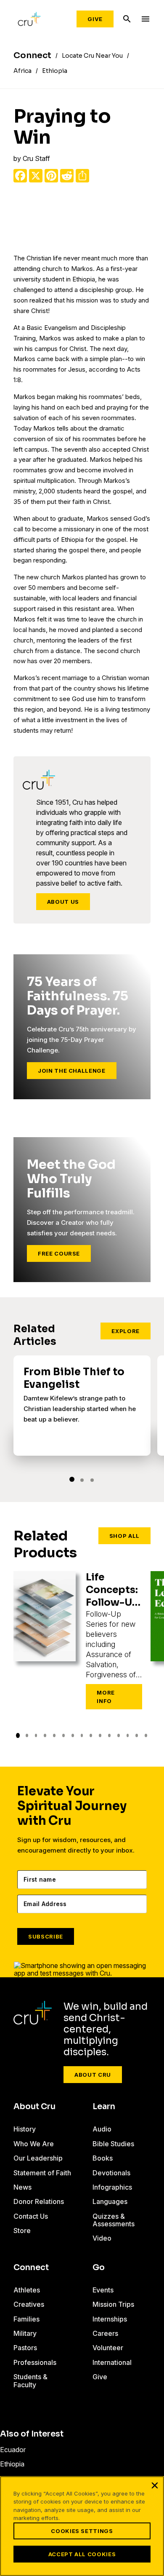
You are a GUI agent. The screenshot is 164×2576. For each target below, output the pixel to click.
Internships (110, 2319)
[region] (82, 2526)
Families (26, 2319)
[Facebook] (20, 176)
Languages (110, 2201)
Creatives (29, 2304)
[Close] (155, 2485)
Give (95, 19)
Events (103, 2290)
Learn (104, 2107)
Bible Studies (113, 2144)
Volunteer (108, 2348)
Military (25, 2333)
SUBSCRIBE (46, 1936)
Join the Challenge (72, 1071)
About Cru (93, 2075)
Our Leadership (38, 2158)
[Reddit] (67, 176)
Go (99, 2268)
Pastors (25, 2348)
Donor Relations (39, 2201)
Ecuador (13, 2450)
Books (103, 2158)
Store (22, 2231)
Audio (102, 2129)
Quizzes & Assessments (114, 2220)
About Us (63, 902)
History (25, 2129)
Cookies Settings (82, 2531)
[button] (72, 1479)
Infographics (112, 2187)
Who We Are (34, 2144)
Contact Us (31, 2216)
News (22, 2187)
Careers (105, 2333)
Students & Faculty (30, 2381)
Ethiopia (12, 2464)
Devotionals (111, 2173)
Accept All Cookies (82, 2554)
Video (102, 2238)
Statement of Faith (42, 2173)
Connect (31, 2268)
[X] (36, 176)
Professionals (35, 2362)
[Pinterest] (51, 176)
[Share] (82, 176)
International (112, 2362)
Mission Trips (113, 2304)
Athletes (27, 2290)
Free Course (59, 1253)
